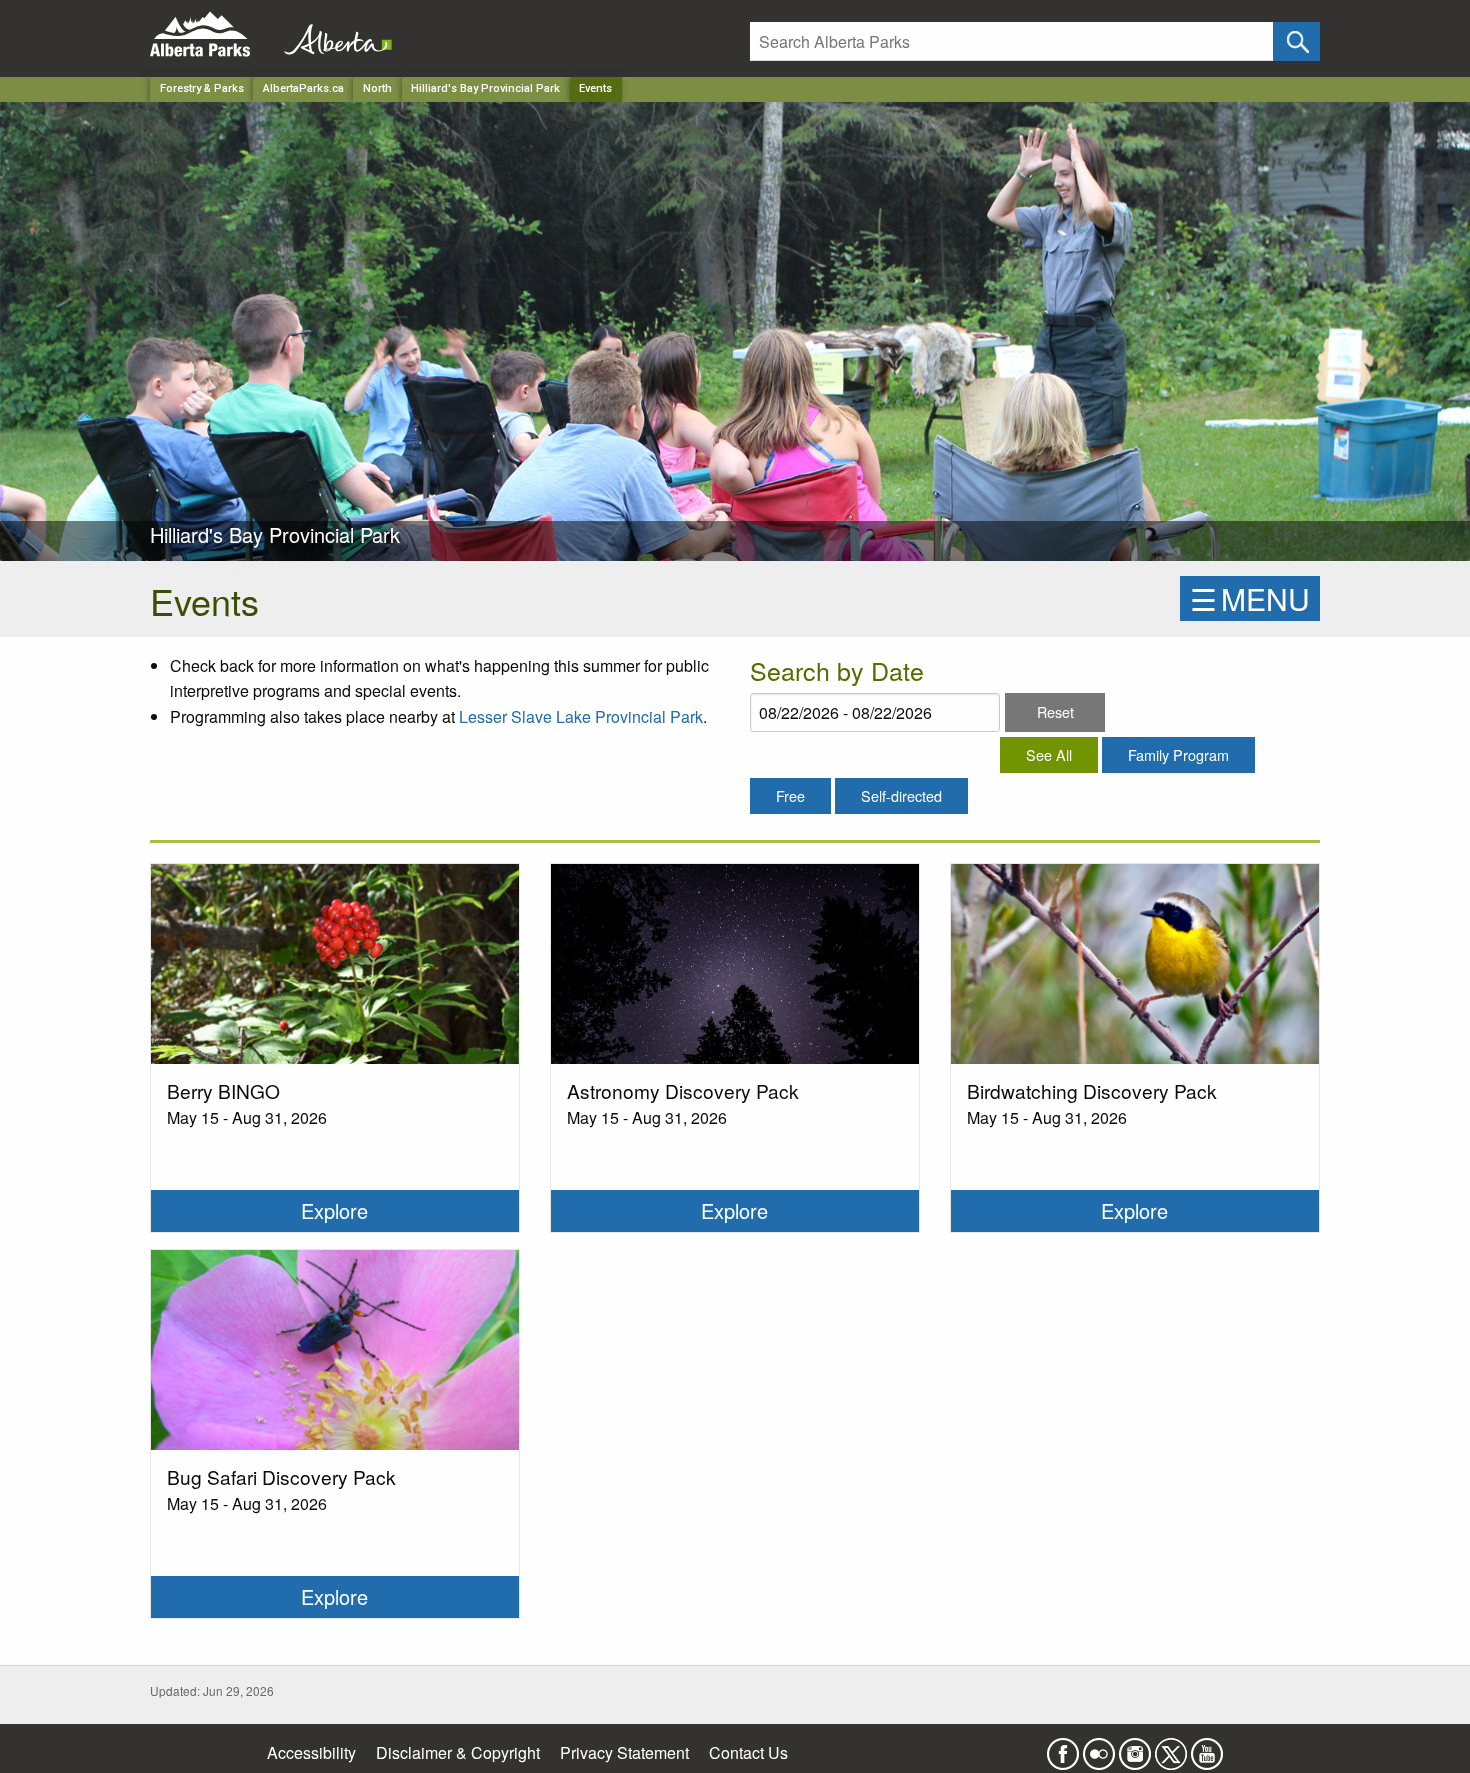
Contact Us (748, 1752)
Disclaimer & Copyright (458, 1752)
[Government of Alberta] (332, 34)
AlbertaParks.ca (303, 88)
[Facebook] (1063, 1747)
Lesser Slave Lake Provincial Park (581, 716)
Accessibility (311, 1752)
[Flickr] (1099, 1747)
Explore (334, 1210)
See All (1049, 754)
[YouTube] (1207, 1747)
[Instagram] (1135, 1747)
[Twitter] (1171, 1747)
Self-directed (901, 795)
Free (790, 795)
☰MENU (1250, 598)
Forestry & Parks (202, 88)
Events (595, 88)
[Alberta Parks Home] (212, 34)
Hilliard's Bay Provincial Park (485, 88)
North (377, 88)
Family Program (1178, 754)
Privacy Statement (624, 1752)
